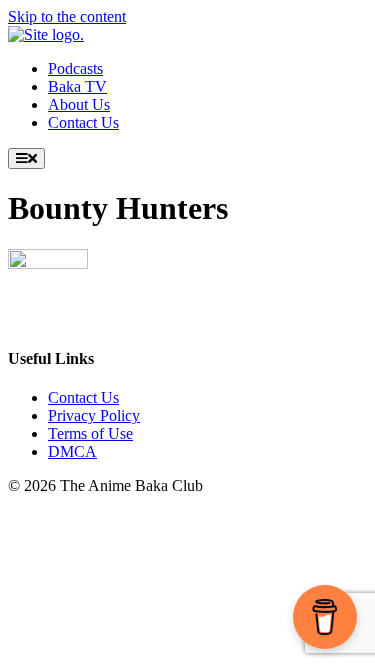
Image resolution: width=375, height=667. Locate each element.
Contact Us (83, 397)
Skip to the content (67, 16)
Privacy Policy (94, 415)
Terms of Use (90, 433)
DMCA (72, 451)
